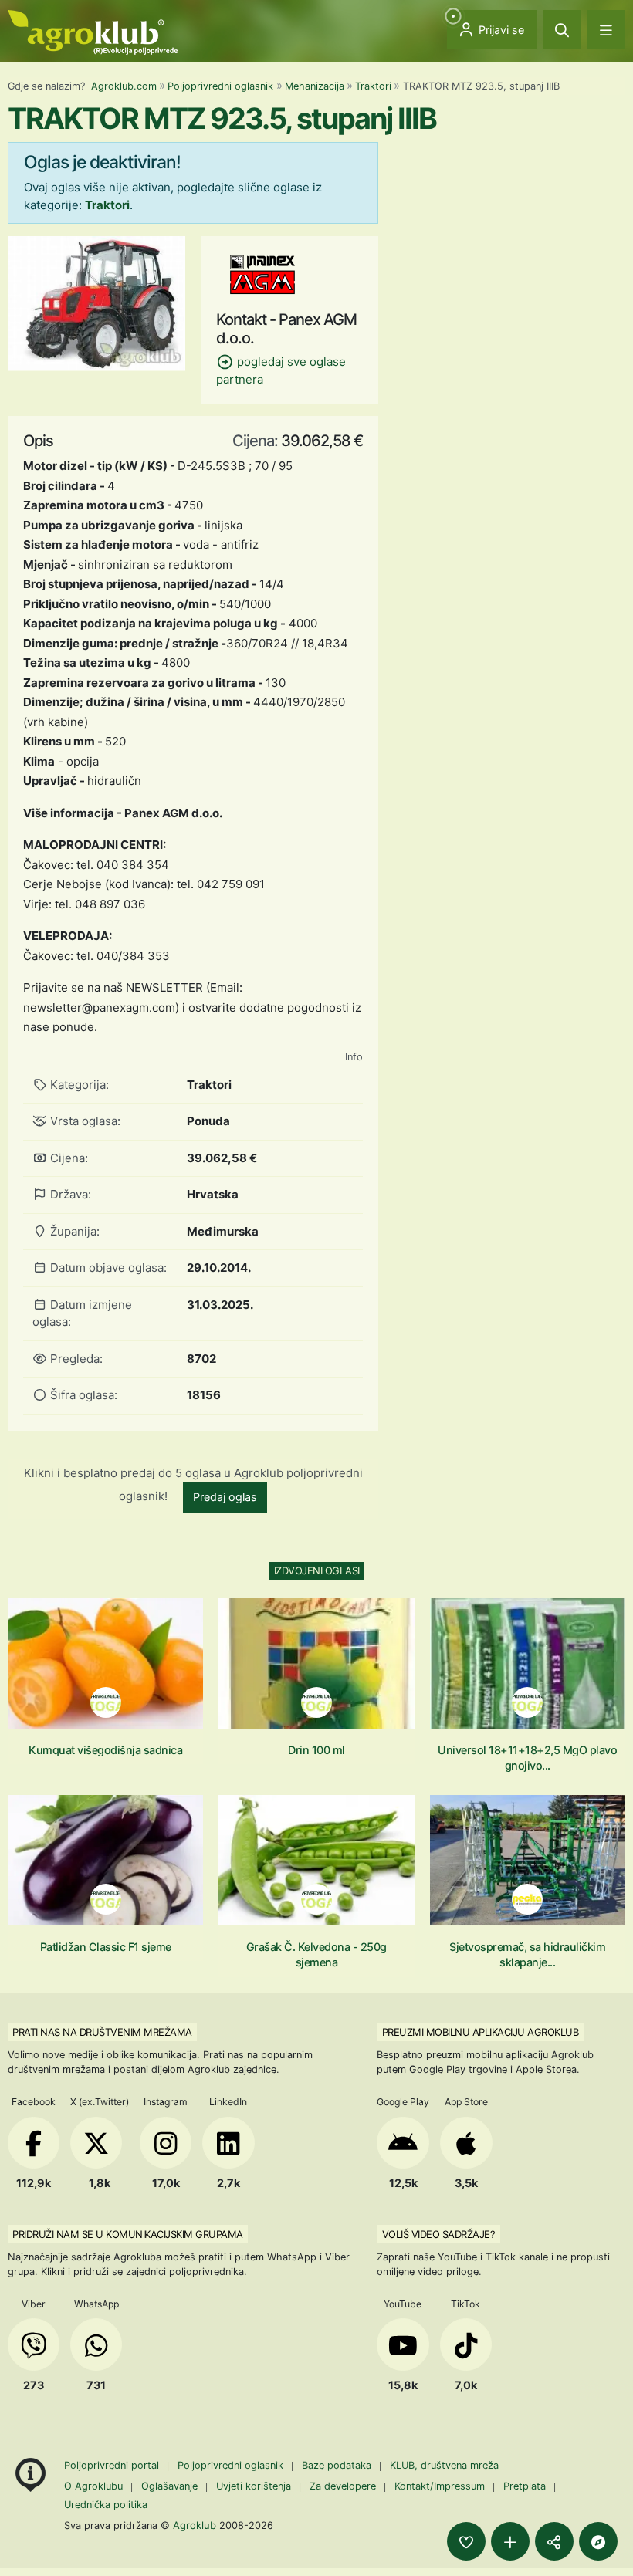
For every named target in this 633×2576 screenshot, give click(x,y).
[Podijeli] (554, 2541)
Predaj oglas (225, 1497)
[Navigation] (606, 29)
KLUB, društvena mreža (444, 2465)
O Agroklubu (93, 2486)
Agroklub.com (124, 86)
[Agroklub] (93, 31)
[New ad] (510, 2541)
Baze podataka (338, 2465)
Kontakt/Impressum (440, 2486)
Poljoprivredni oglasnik (220, 86)
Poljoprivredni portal (113, 2465)
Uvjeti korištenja (254, 2486)
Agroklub (195, 2525)
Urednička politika (106, 2505)
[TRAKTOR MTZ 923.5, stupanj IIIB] (96, 302)
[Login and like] (466, 2541)
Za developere (343, 2486)
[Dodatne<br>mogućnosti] (598, 2541)
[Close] (562, 29)
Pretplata (525, 2486)
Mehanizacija (315, 86)
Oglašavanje (169, 2486)
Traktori (373, 86)
